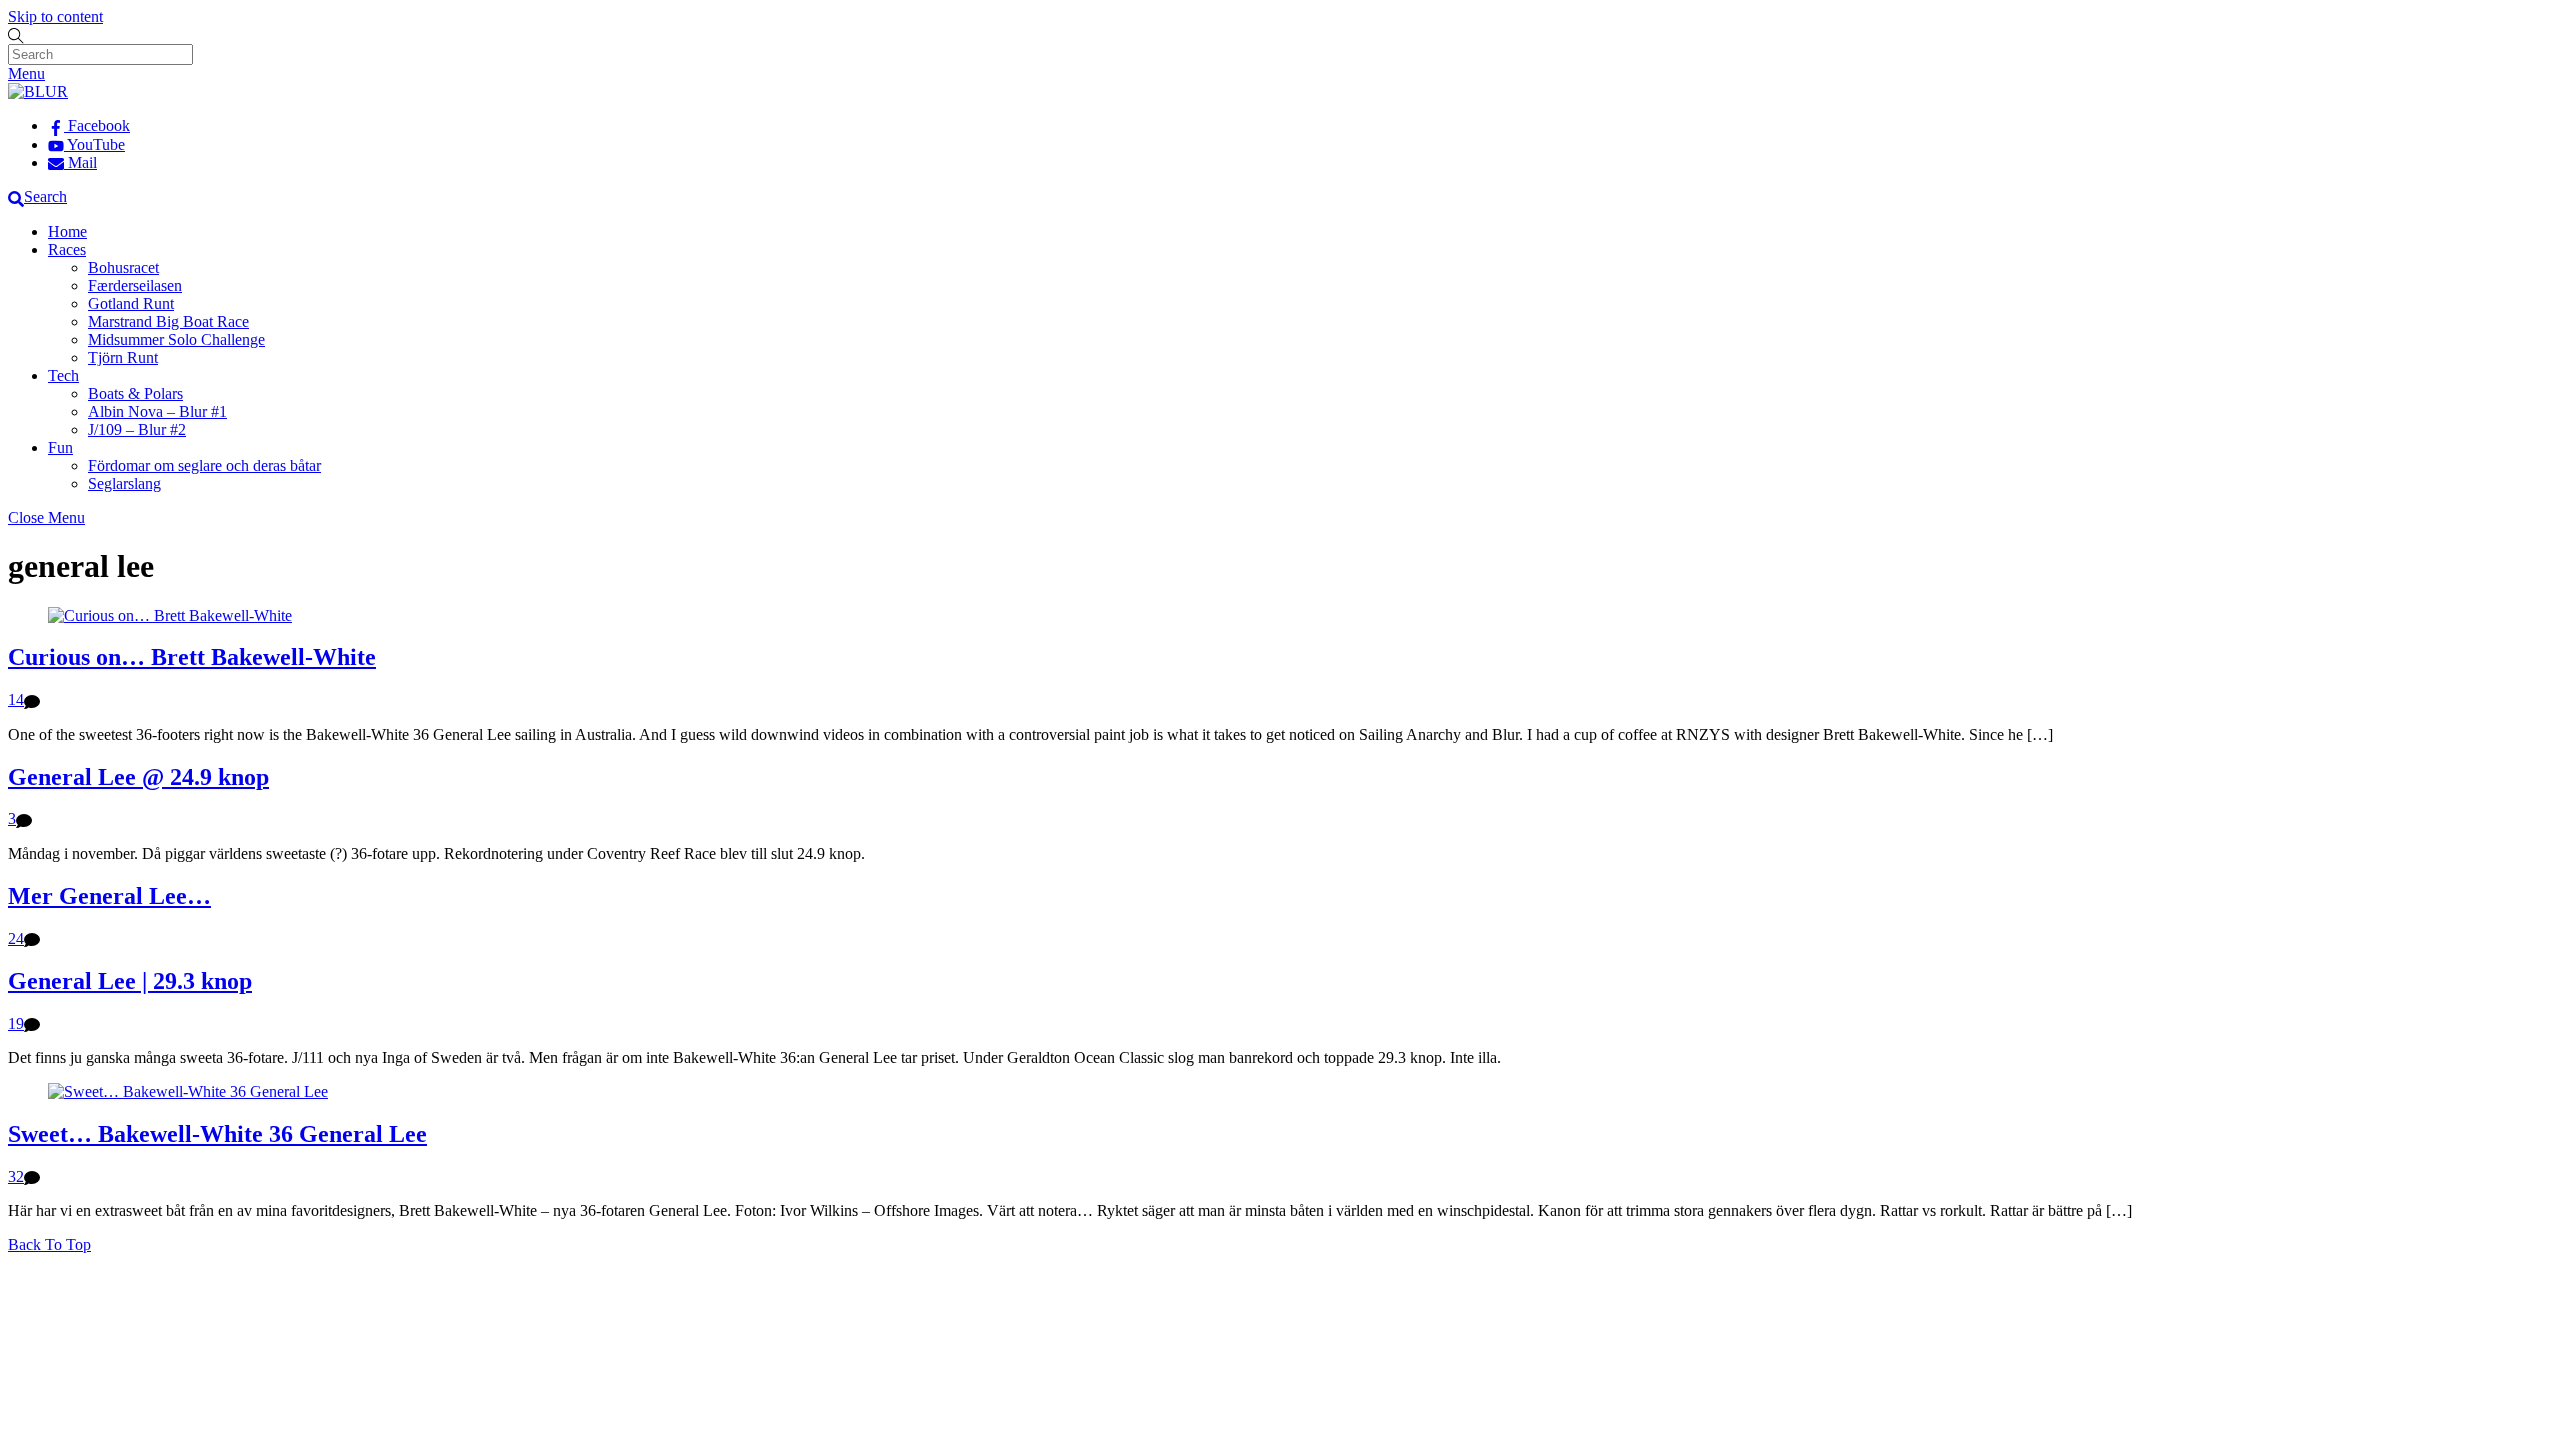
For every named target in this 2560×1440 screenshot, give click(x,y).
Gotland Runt (131, 303)
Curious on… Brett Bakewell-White (192, 657)
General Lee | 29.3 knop (130, 981)
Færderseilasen (135, 285)
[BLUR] (38, 91)
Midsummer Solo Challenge (176, 339)
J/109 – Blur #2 (137, 429)
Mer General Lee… (109, 896)
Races (67, 249)
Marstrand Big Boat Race (168, 321)
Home (67, 231)
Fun (60, 447)
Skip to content (55, 16)
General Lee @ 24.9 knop (138, 777)
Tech (63, 375)
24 (16, 938)
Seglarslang (124, 483)
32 (16, 1176)
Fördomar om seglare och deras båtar (204, 465)
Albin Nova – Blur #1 (157, 411)
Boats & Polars (135, 393)
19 (16, 1023)
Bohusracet (123, 267)
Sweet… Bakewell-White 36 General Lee (217, 1134)
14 (16, 699)
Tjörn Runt (123, 357)
